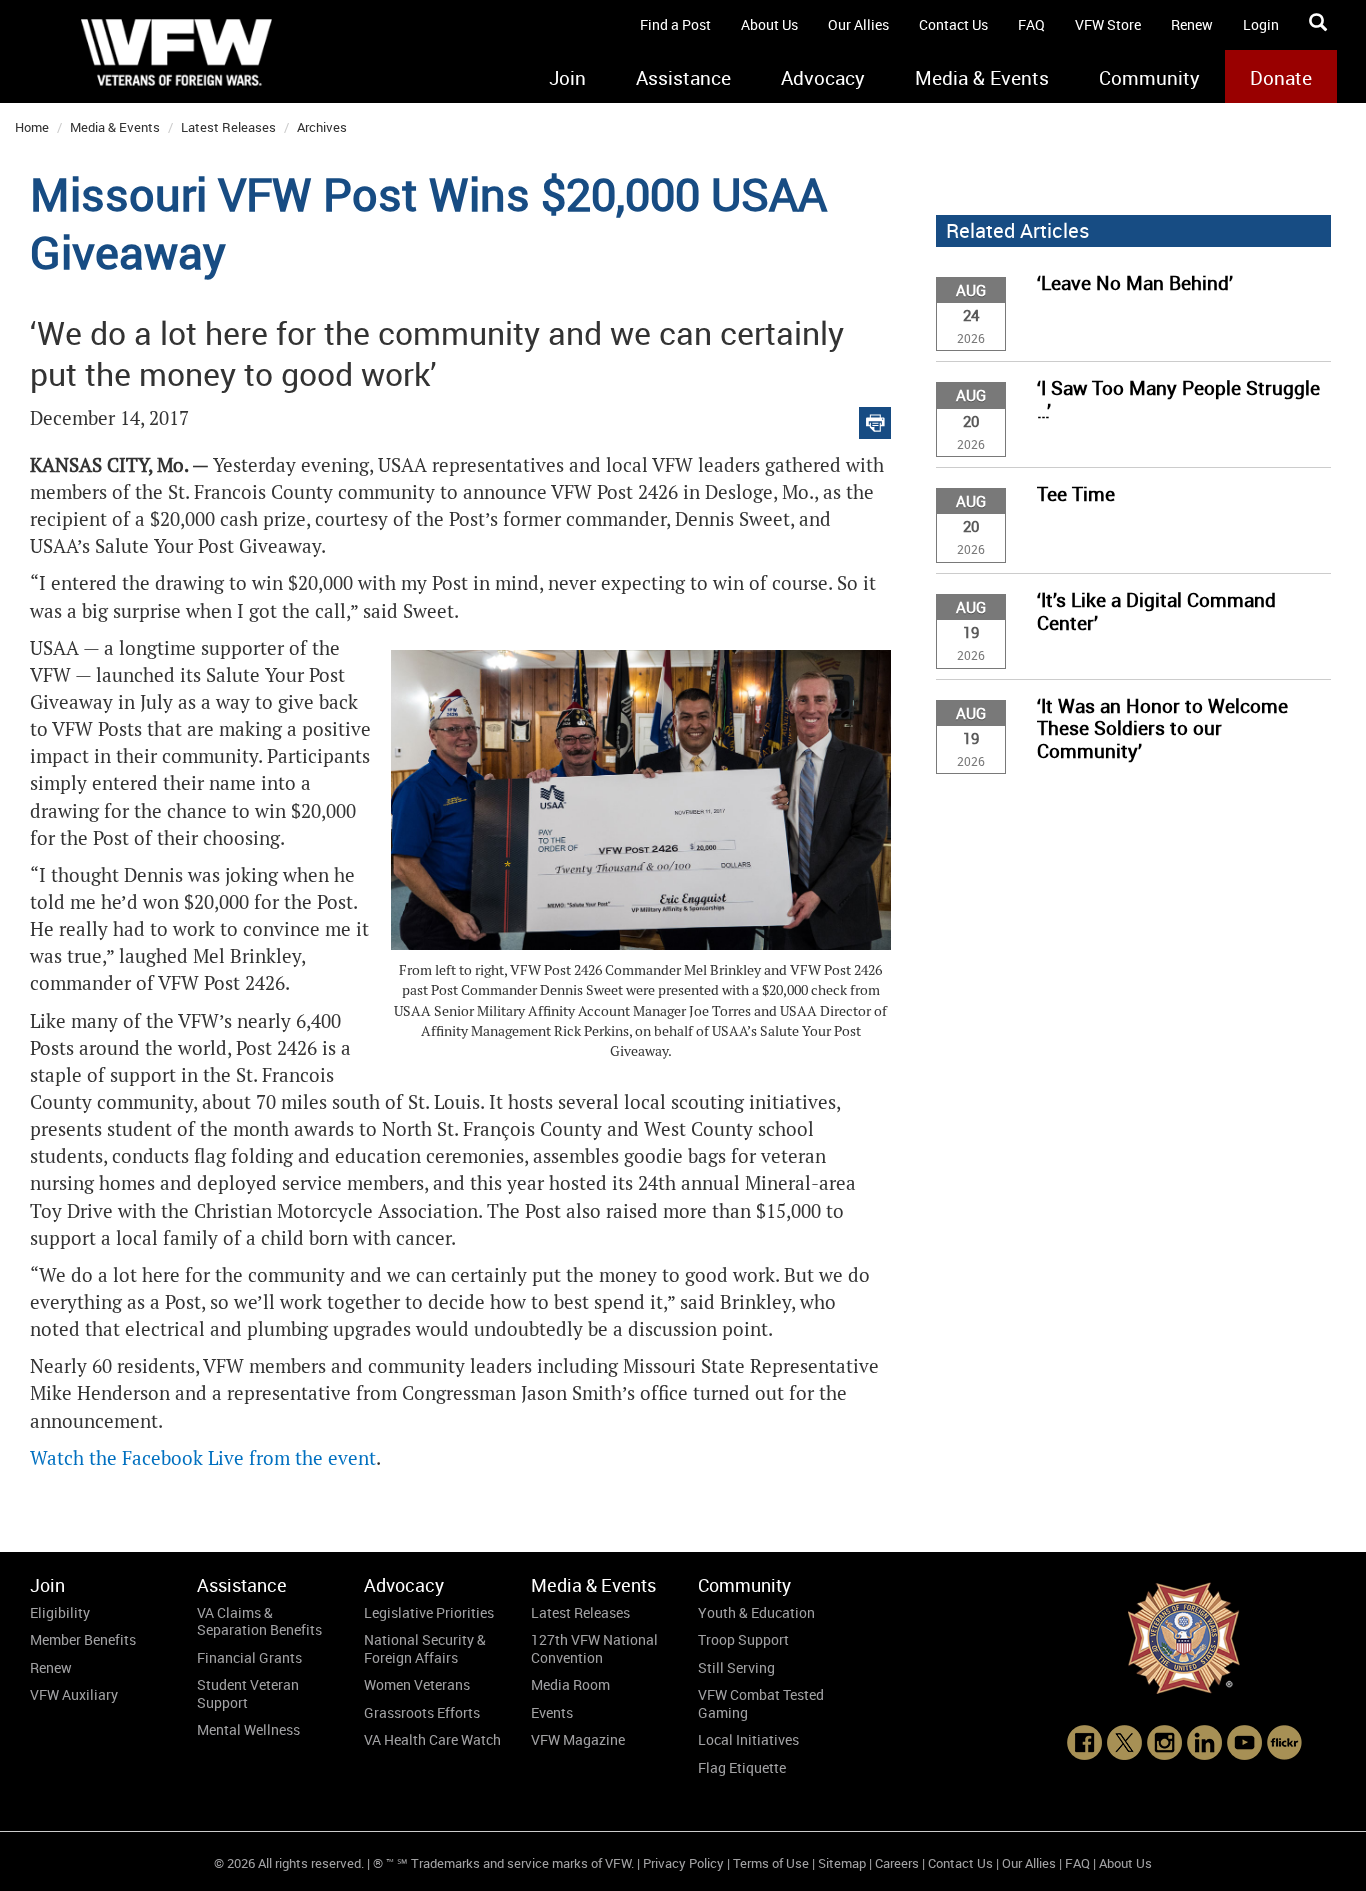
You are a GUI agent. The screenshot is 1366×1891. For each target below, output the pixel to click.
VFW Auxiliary (74, 1694)
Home (32, 127)
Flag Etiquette (742, 1767)
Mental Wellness (248, 1729)
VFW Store (1108, 24)
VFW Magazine (578, 1739)
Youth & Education (756, 1612)
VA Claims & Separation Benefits (259, 1621)
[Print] (875, 418)
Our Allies (858, 24)
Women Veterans (417, 1684)
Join (567, 78)
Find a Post (675, 24)
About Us (769, 24)
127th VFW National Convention (594, 1648)
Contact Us (953, 24)
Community (1149, 78)
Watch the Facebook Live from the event (203, 1458)
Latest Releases (228, 127)
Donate (1281, 78)
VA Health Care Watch (432, 1739)
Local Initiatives (748, 1739)
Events (552, 1712)
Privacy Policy (683, 1863)
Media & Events (982, 78)
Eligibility (60, 1612)
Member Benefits (83, 1639)
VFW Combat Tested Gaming (761, 1703)
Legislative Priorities (429, 1612)
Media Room (570, 1684)
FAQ (1031, 24)
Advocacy (823, 78)
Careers (897, 1863)
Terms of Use (771, 1863)
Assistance (683, 78)
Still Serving (736, 1667)
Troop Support (743, 1639)
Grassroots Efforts (422, 1712)
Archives (322, 127)
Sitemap (842, 1863)
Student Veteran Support (248, 1693)
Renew (1192, 24)
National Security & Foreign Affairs (425, 1648)
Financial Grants (249, 1657)
